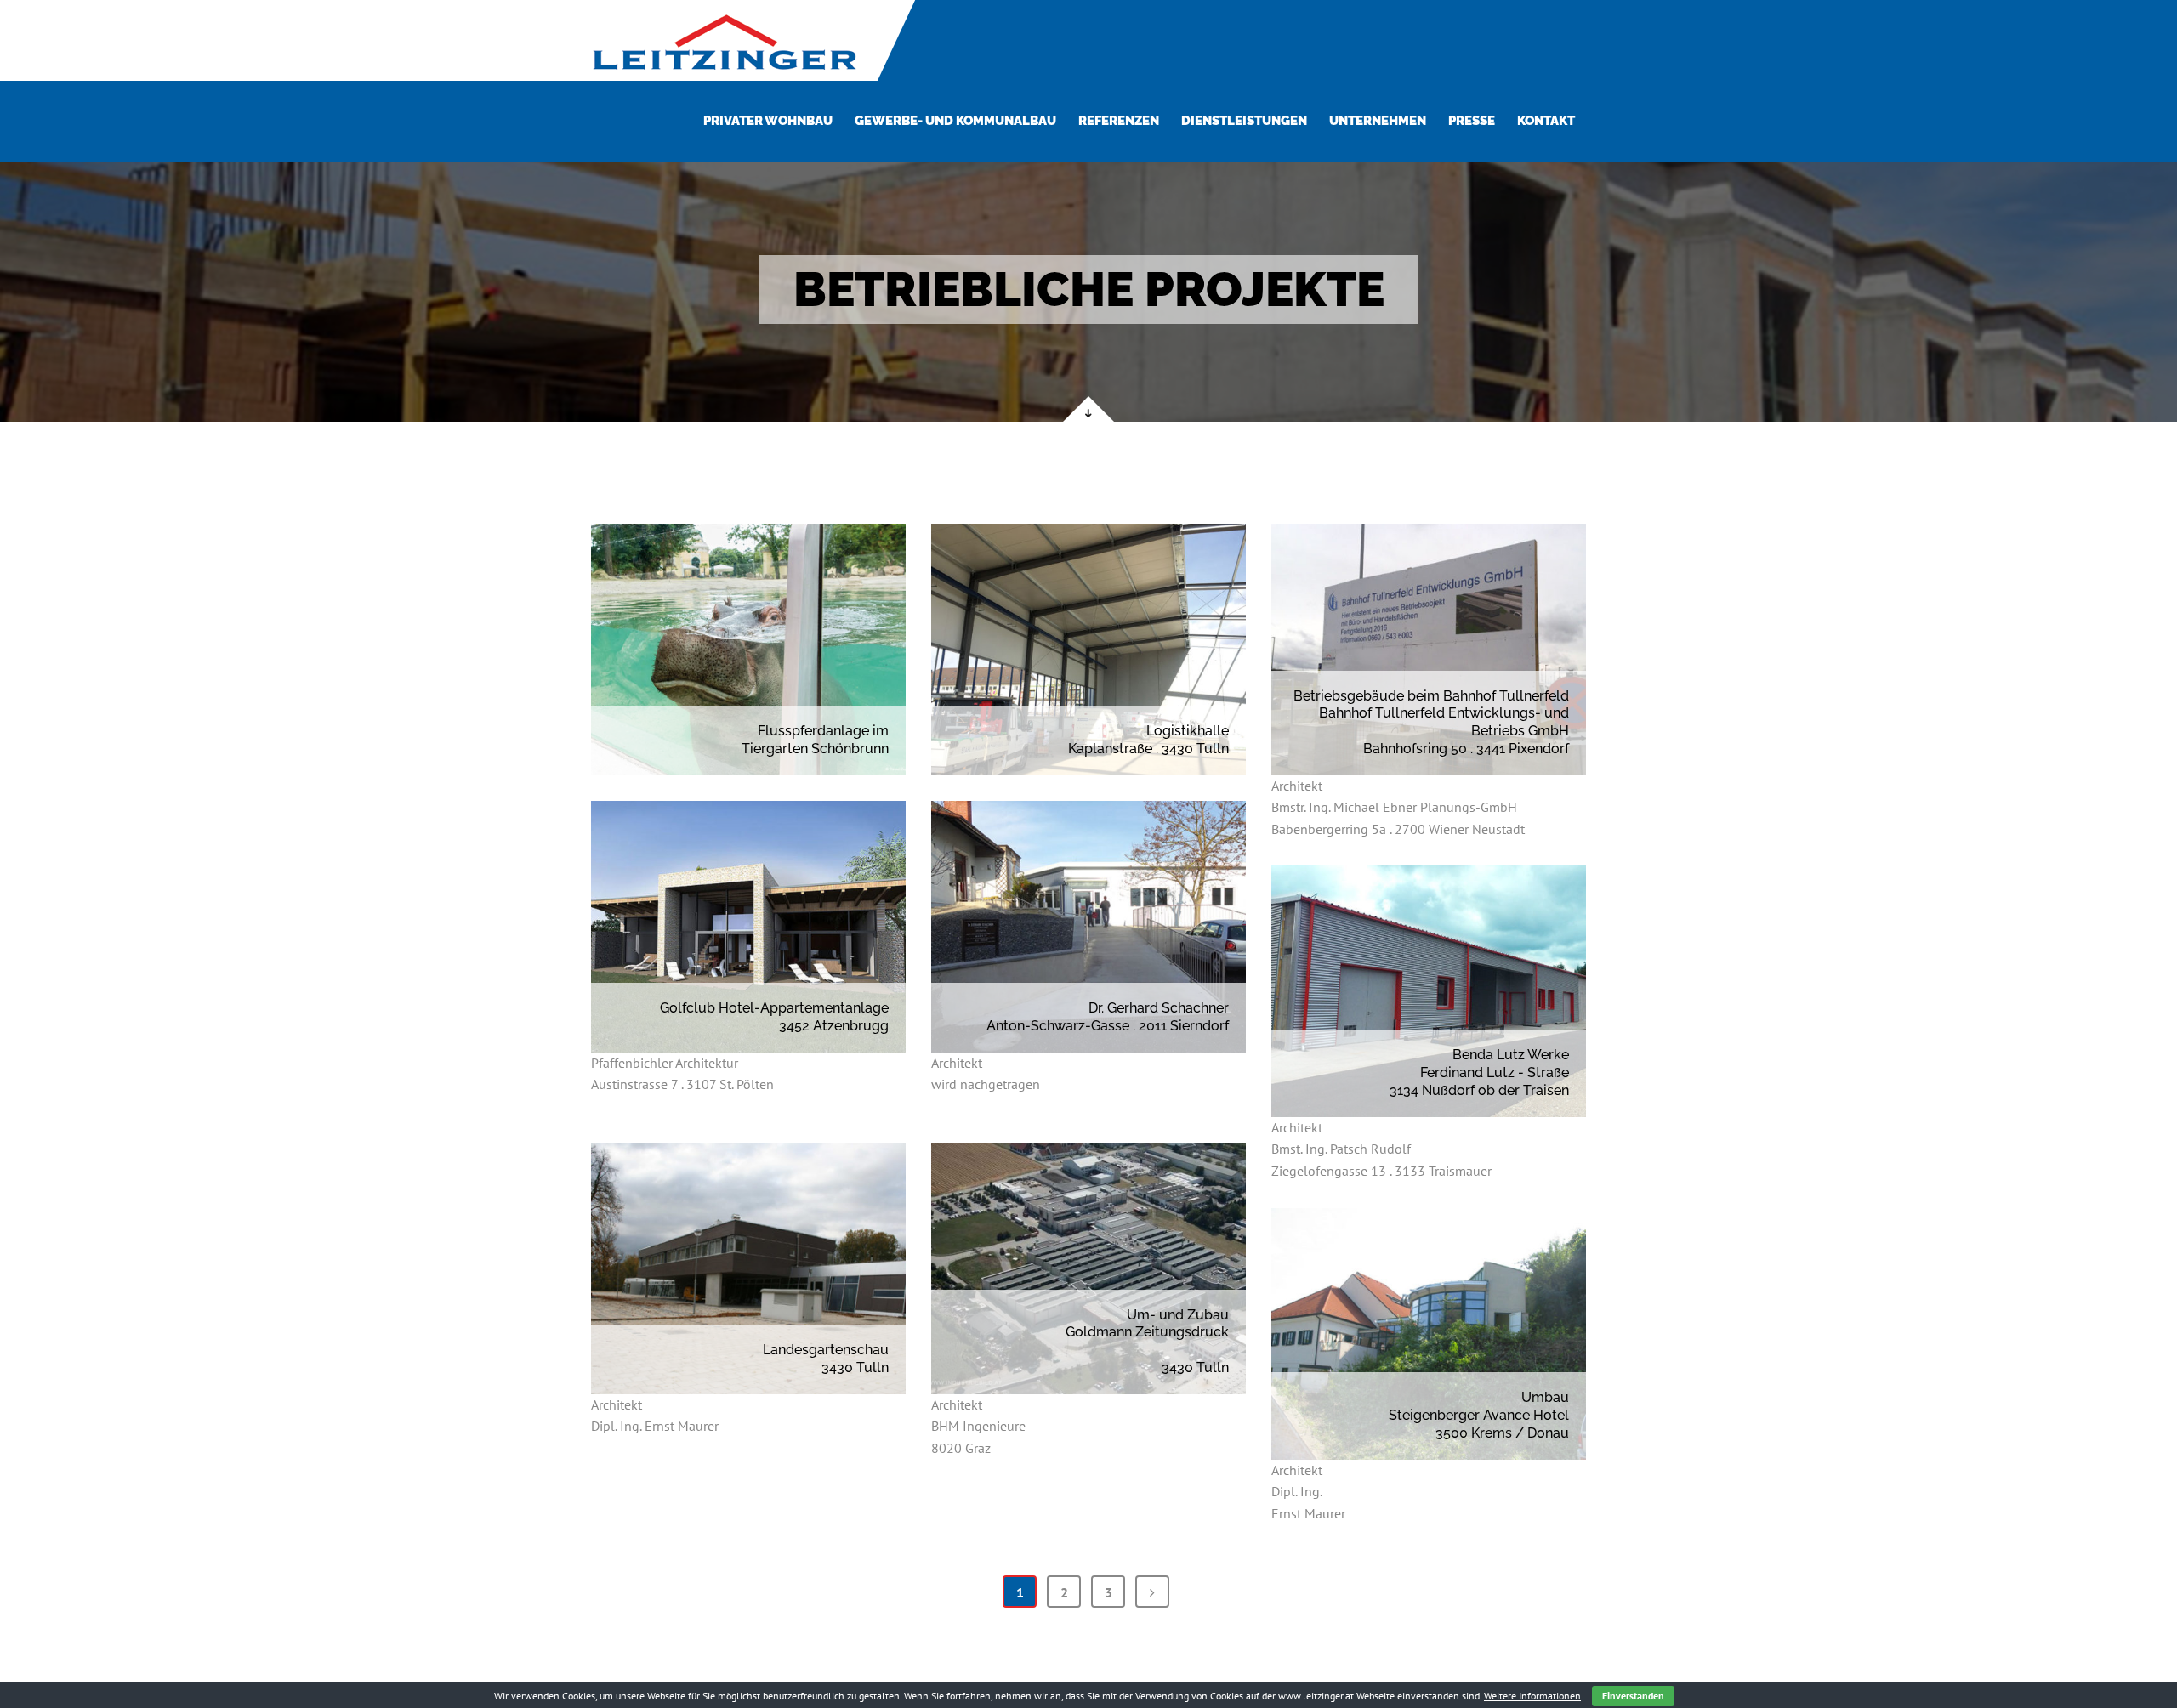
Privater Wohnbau (768, 121)
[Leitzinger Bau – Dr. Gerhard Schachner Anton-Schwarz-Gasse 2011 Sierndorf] (1088, 927)
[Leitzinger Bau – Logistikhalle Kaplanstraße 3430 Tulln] (1088, 650)
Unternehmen (1378, 121)
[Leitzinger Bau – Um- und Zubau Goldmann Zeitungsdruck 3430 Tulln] (1088, 1268)
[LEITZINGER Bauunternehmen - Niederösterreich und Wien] (724, 40)
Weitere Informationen (1532, 1696)
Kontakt (1546, 121)
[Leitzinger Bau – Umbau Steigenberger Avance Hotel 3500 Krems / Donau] (1429, 1334)
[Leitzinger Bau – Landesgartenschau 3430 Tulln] (748, 1268)
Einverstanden (1633, 1696)
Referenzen (1119, 121)
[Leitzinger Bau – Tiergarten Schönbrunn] (748, 650)
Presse (1472, 121)
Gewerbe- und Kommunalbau (955, 121)
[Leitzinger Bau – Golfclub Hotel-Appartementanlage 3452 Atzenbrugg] (748, 927)
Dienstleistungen (1244, 121)
